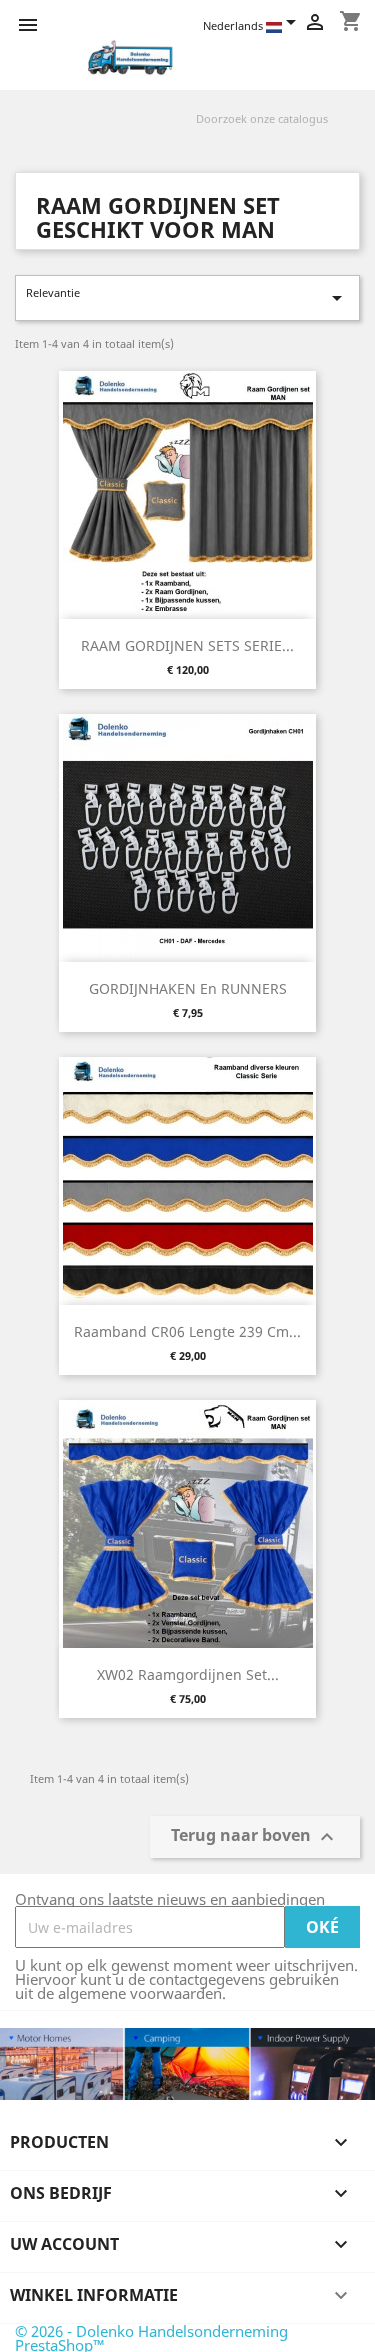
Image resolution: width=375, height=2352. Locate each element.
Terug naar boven (255, 1837)
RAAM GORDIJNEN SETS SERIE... (187, 645)
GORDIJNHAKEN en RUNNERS (188, 988)
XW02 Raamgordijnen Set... (188, 1674)
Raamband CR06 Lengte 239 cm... (187, 1331)
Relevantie (187, 297)
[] (352, 130)
